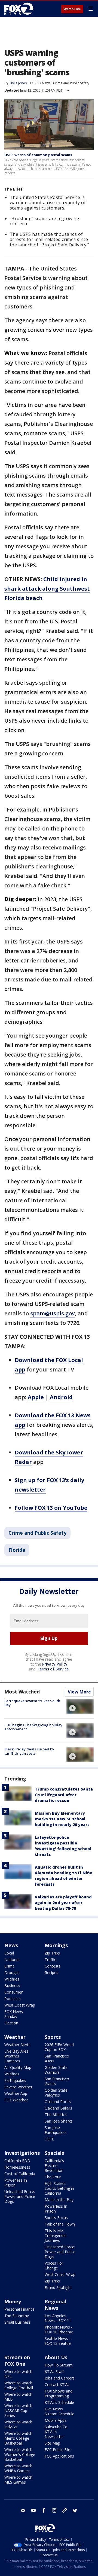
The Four (53, 2177)
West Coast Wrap (20, 2005)
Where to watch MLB (18, 2397)
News (11, 1945)
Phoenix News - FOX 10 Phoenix (59, 2329)
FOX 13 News (40, 83)
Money (13, 2301)
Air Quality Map (18, 2067)
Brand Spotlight (58, 2287)
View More (79, 1692)
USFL (49, 2139)
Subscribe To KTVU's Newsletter (56, 2432)
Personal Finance (19, 2309)
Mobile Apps (56, 2420)
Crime (10, 1966)
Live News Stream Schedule (59, 2411)
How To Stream (59, 2365)
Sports (53, 2037)
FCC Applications (59, 2456)
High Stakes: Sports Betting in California (59, 2188)
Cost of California (20, 2174)
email (23, 2510)
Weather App (16, 2093)
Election (11, 2023)
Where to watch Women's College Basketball (20, 2454)
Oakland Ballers (58, 2108)
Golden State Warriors (56, 2070)
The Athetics (56, 2115)
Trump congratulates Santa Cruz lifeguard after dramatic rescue (64, 1795)
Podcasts (13, 1999)
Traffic (50, 1960)
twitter (75, 2510)
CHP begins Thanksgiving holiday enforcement (33, 1727)
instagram (54, 2510)
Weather (15, 2037)
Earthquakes (15, 2080)
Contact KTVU (57, 2385)
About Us (56, 2357)
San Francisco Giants (57, 2081)
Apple (36, 1397)
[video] (80, 1706)
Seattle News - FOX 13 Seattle (58, 2341)
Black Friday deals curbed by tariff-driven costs (29, 1751)
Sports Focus (56, 2218)
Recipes (51, 1973)
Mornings (56, 1945)
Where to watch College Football (19, 2385)
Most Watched (22, 1692)
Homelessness (17, 2167)
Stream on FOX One (17, 2361)
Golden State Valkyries (56, 2093)
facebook (44, 2510)
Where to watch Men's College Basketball (18, 2438)
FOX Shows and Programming (59, 2393)
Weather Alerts (17, 2045)
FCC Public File (57, 2450)
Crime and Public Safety (71, 83)
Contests (53, 1966)
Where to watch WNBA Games (18, 2468)
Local (9, 1953)
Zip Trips (52, 1953)
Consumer (13, 1992)
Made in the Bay (59, 2200)
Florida (17, 1550)
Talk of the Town (60, 2224)
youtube (33, 2510)
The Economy (17, 2316)
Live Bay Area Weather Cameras (16, 2056)
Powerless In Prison (16, 2183)
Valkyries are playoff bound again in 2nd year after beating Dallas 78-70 (63, 1903)
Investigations (22, 2153)
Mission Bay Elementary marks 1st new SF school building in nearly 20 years (62, 1819)
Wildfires (12, 1979)
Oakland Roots (58, 2102)
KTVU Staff (54, 2371)
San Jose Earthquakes (56, 2130)
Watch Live (72, 9)
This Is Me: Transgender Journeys (56, 2235)
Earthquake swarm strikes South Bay (32, 1703)
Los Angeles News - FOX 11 (58, 2318)
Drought (12, 1973)
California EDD (17, 2161)
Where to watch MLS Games (18, 2480)
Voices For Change (54, 2266)
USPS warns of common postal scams (38, 155)
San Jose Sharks (59, 2121)
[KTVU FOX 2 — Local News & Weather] (20, 9)
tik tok (65, 2510)
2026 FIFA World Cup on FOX (59, 2047)
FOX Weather (16, 2100)
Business (12, 1986)
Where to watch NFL (18, 2374)
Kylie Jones (19, 83)
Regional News (55, 2305)
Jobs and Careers (60, 2378)
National (12, 1960)
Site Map (52, 2443)
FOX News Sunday (14, 2014)
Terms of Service (53, 1669)
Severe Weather (18, 2087)
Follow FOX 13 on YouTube (51, 1508)
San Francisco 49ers (57, 2058)
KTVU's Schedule (59, 2402)
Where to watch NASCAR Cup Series (18, 2411)
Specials (54, 2153)
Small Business (18, 2322)
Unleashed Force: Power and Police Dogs (20, 2196)
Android (61, 1397)
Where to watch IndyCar (18, 2424)
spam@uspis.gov (53, 1313)
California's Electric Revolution (54, 2166)
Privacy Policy (55, 1664)
